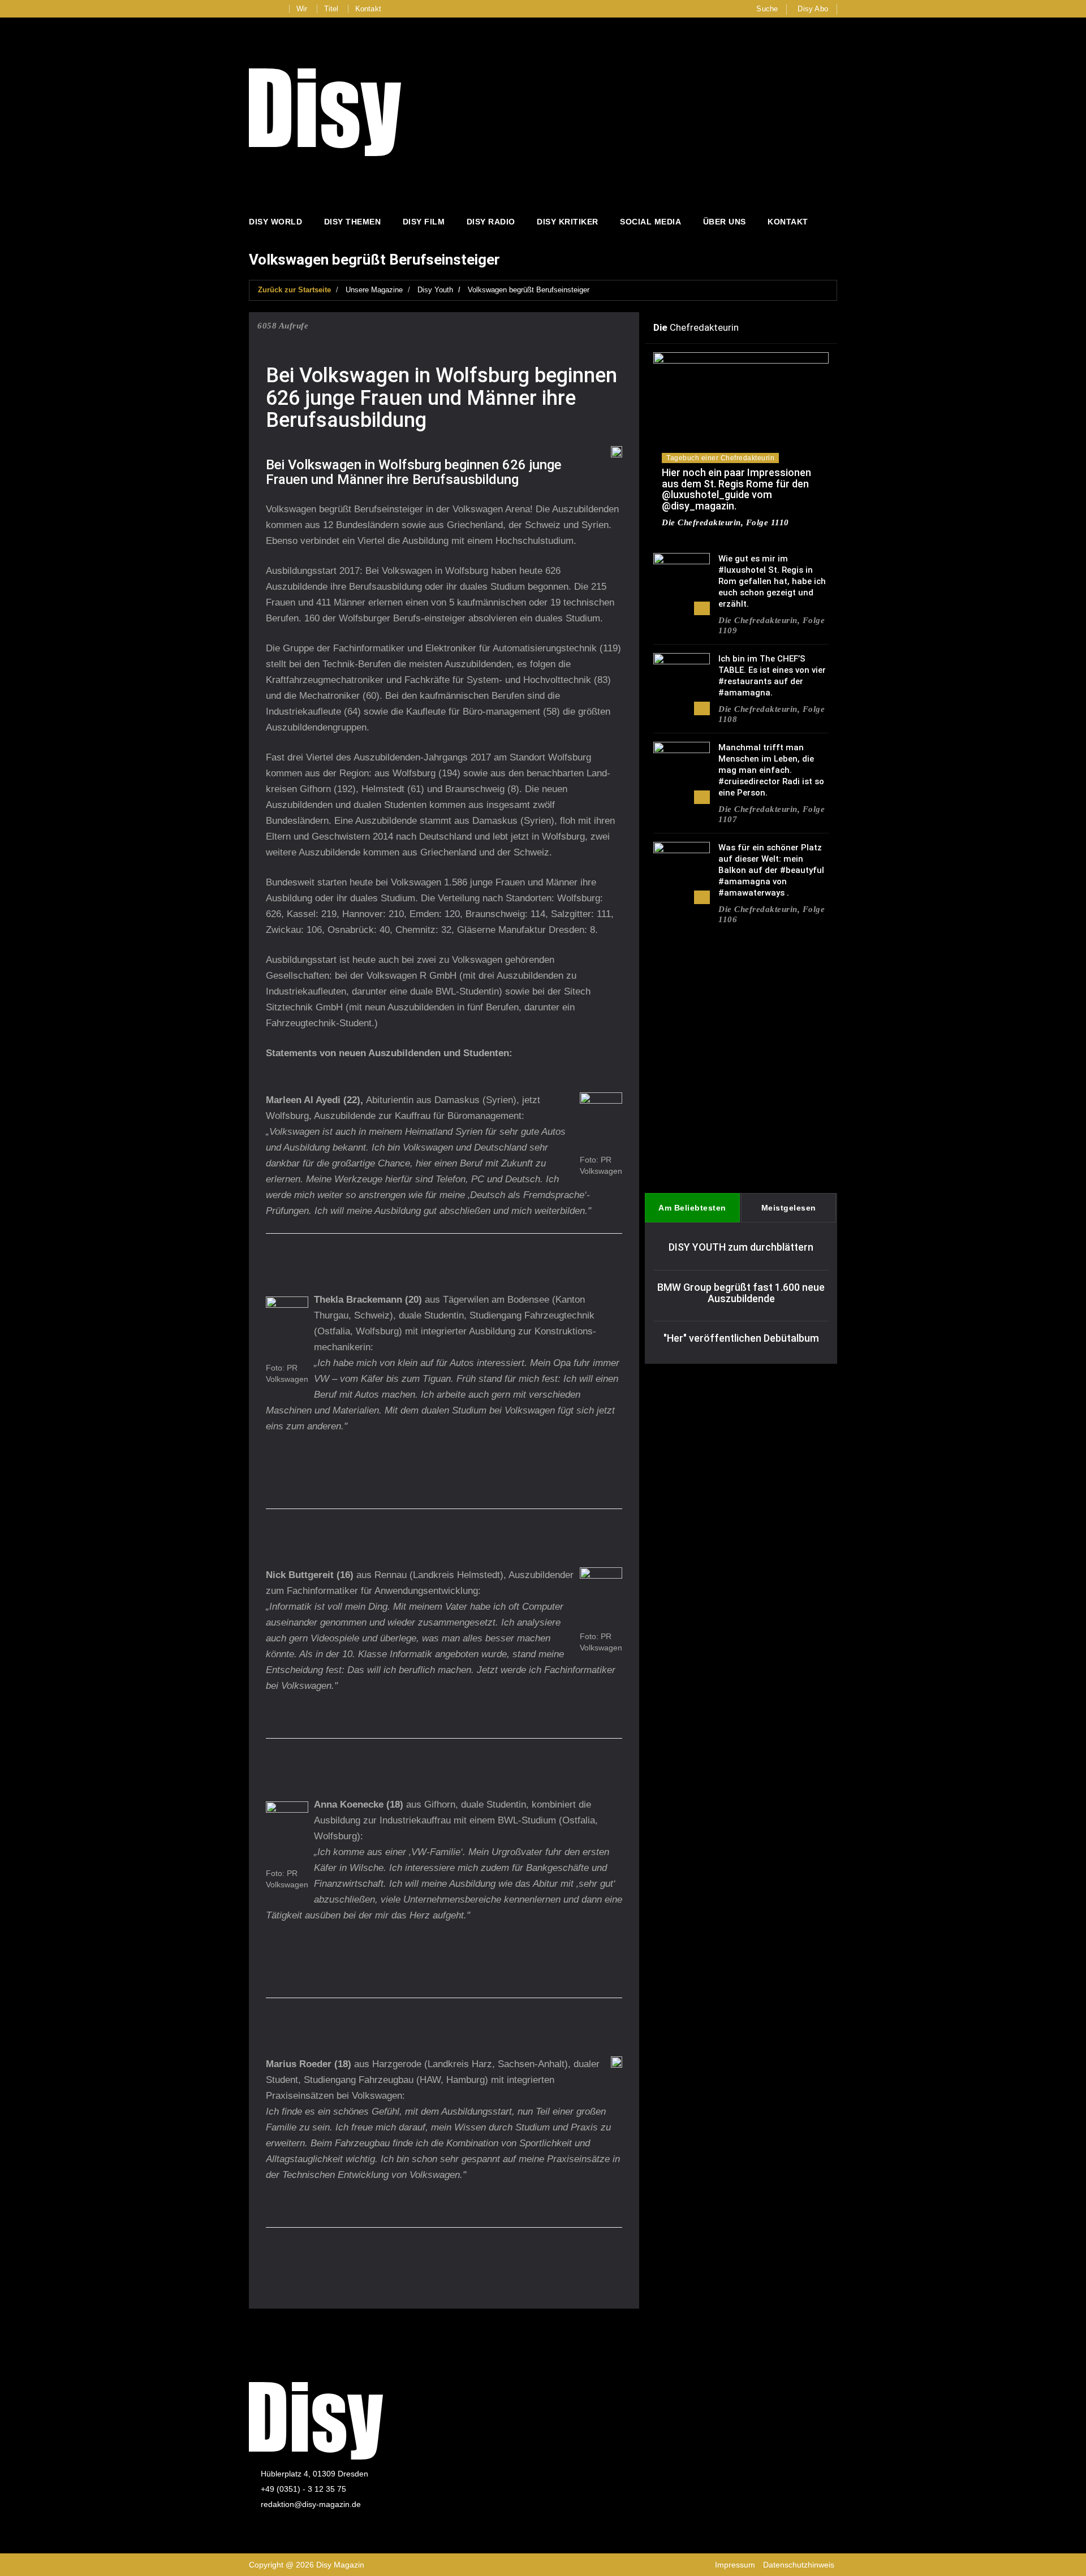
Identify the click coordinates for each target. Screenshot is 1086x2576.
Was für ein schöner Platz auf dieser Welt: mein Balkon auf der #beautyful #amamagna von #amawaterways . (771, 870)
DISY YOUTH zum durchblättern (741, 1247)
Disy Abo (813, 9)
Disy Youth (435, 290)
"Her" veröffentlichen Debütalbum (741, 1338)
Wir (302, 9)
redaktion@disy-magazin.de (311, 2504)
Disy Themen (353, 222)
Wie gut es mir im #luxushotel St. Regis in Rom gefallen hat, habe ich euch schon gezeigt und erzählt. (772, 581)
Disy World (275, 222)
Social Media (650, 222)
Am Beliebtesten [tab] (692, 1208)
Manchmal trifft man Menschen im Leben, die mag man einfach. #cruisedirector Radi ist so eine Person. (771, 770)
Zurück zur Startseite (294, 290)
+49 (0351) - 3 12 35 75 (303, 2489)
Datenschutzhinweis (799, 2565)
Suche (767, 9)
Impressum (735, 2565)
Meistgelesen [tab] (789, 1208)
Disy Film (424, 222)
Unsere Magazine (374, 290)
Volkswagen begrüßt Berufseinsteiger (529, 290)
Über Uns (725, 222)
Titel (331, 9)
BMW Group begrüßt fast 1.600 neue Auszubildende (741, 1293)
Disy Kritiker (568, 222)
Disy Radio (491, 222)
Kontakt (368, 9)
